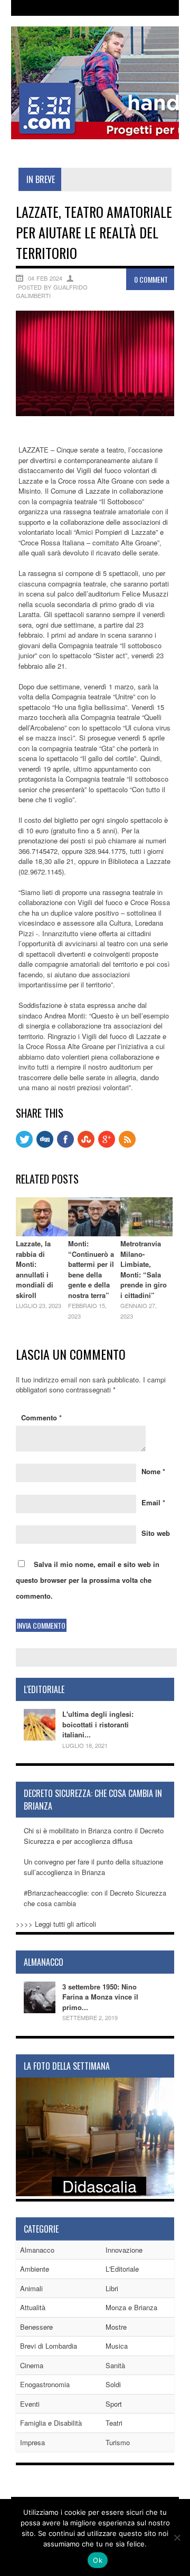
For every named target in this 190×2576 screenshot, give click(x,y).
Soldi (113, 2384)
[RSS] (127, 1145)
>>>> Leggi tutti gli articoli (56, 1924)
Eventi (30, 2404)
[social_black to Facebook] (65, 1145)
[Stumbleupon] (86, 1145)
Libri (112, 2288)
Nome (153, 1471)
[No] (177, 2537)
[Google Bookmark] (107, 1145)
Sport (114, 2404)
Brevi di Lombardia (49, 2346)
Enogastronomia (45, 2384)
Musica (117, 2346)
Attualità (33, 2307)
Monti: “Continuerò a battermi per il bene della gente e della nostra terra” (91, 1269)
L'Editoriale (122, 2269)
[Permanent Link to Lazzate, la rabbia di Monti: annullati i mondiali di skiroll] (42, 1233)
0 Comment (151, 279)
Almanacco (37, 2250)
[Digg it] (45, 1145)
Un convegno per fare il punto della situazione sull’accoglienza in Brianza (93, 1867)
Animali (31, 2288)
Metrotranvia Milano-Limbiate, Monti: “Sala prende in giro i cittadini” (144, 1269)
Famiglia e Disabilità (51, 2423)
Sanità (115, 2365)
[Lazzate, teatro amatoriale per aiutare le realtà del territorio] (95, 413)
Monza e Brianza (131, 2307)
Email (153, 1502)
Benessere (36, 2327)
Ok (98, 2560)
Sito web (156, 1533)
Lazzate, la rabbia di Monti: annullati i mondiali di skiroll (35, 1269)
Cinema (32, 2365)
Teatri (114, 2423)
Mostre (116, 2327)
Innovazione (124, 2250)
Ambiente (35, 2269)
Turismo (118, 2442)
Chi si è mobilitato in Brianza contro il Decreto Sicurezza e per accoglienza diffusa (94, 1836)
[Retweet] (24, 1145)
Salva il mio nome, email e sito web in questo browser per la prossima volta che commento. (88, 1580)
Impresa (32, 2442)
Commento (41, 1417)
